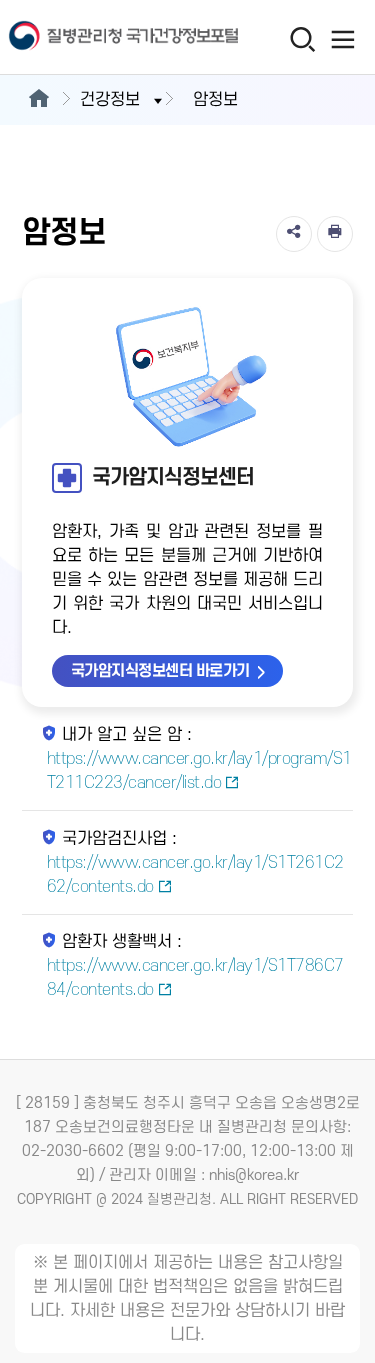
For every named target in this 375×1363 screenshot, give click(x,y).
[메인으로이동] (38, 100)
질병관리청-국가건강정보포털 (94, 37)
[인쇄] (335, 234)
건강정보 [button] (110, 100)
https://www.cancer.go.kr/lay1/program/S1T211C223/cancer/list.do (199, 771)
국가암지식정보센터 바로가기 (160, 671)
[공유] (294, 234)
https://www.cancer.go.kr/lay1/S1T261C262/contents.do (195, 875)
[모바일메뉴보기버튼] (342, 39)
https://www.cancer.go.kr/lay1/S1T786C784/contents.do (195, 978)
